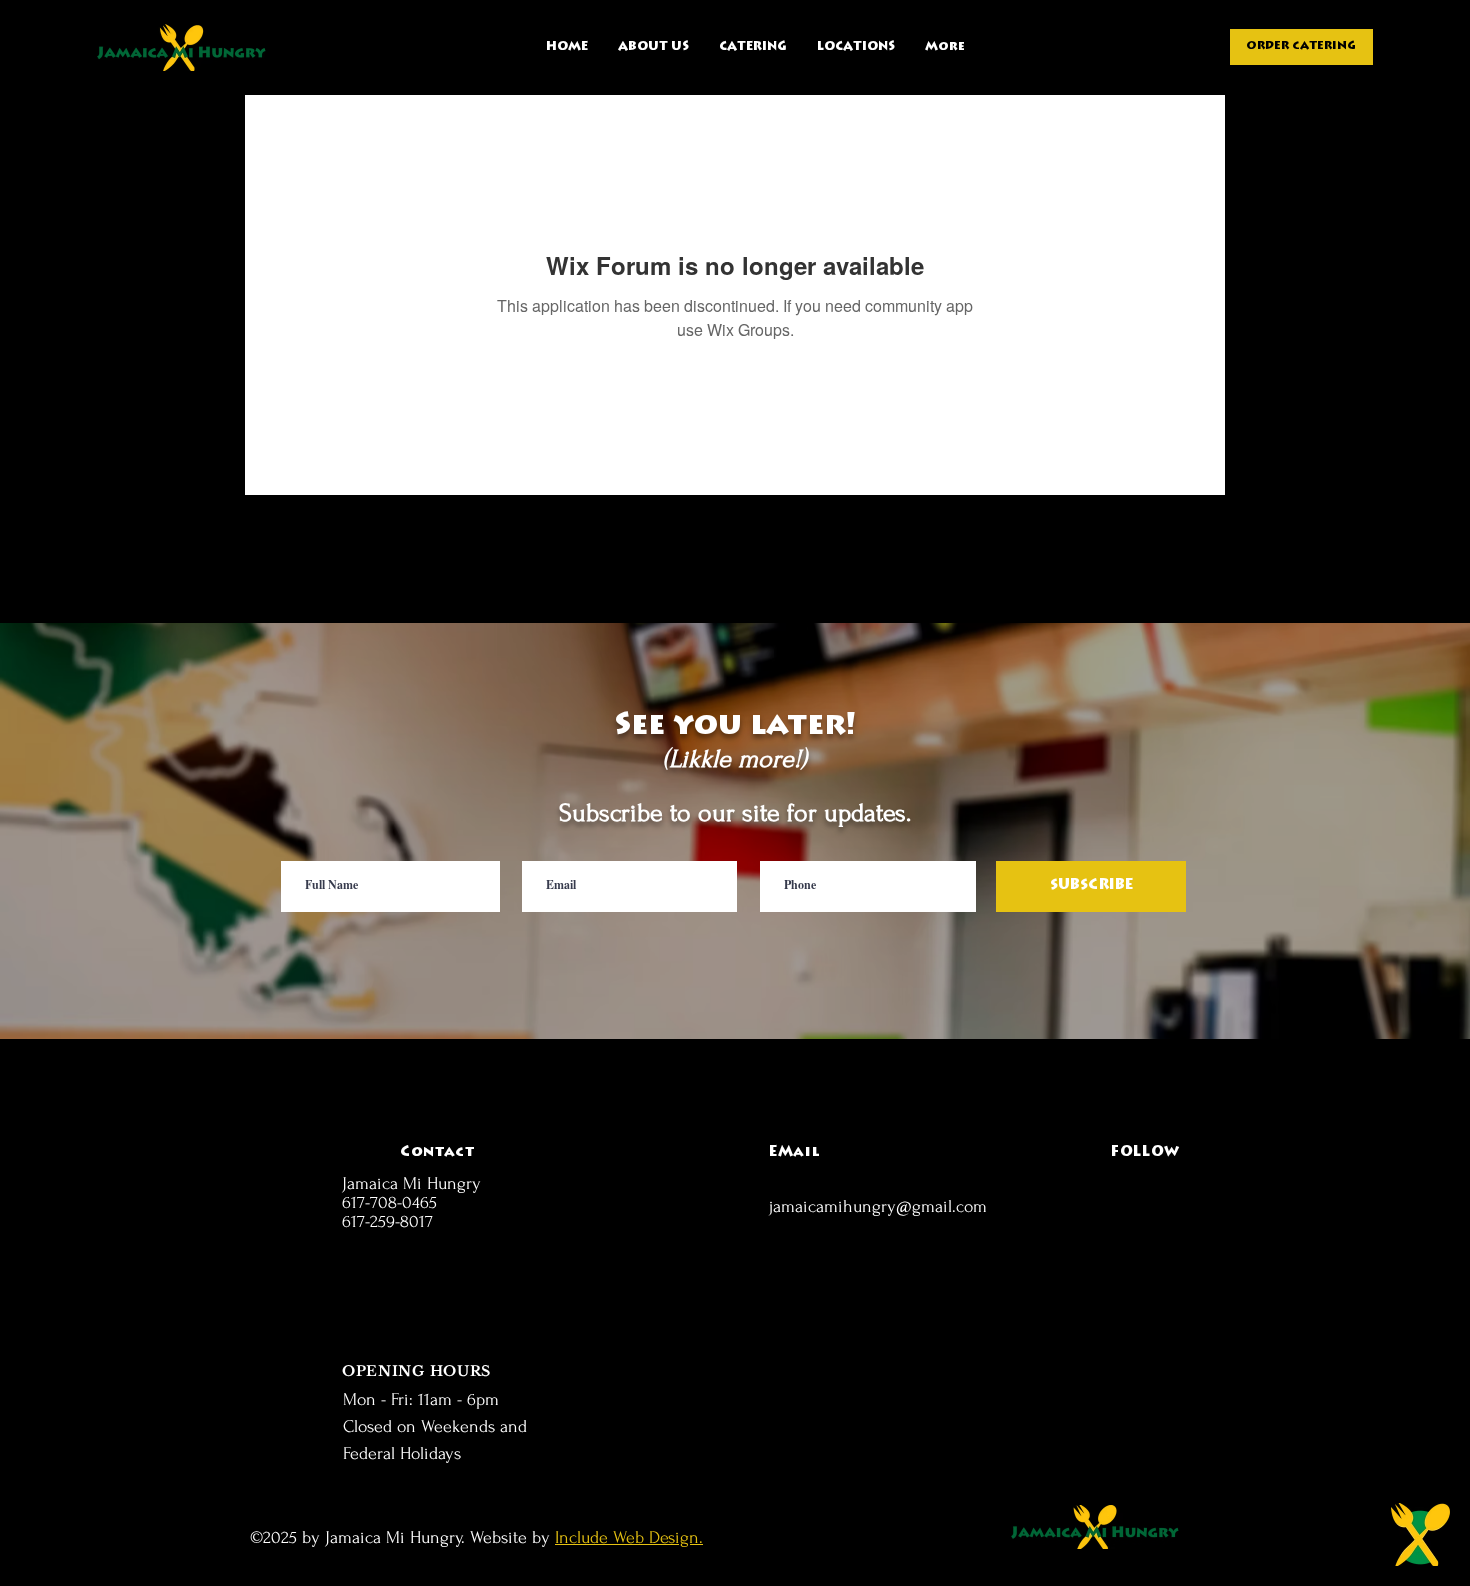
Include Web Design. (629, 1537)
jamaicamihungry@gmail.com (878, 1206)
